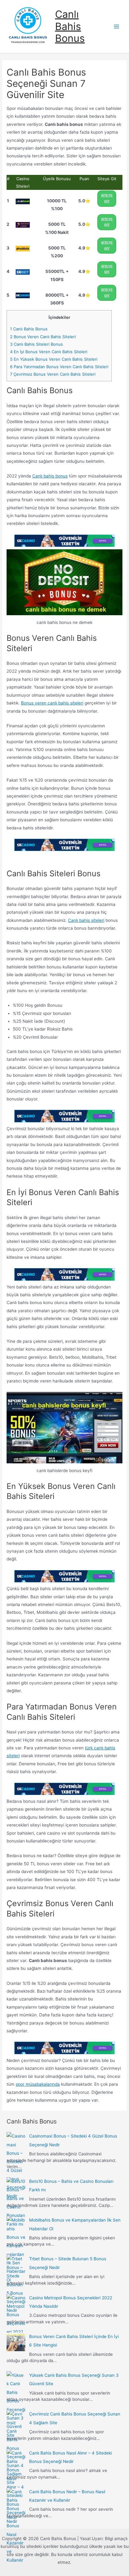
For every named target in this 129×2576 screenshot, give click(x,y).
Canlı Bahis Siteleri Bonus (36, 344)
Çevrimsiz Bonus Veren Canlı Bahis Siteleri (53, 374)
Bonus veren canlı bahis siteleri (52, 703)
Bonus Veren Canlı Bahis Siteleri (43, 337)
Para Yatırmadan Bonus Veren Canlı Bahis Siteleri (59, 367)
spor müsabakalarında (38, 2084)
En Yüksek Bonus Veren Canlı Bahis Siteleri (54, 359)
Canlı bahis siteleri (86, 920)
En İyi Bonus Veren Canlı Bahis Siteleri (49, 352)
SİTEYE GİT (107, 198)
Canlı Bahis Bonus (70, 26)
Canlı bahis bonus (50, 476)
